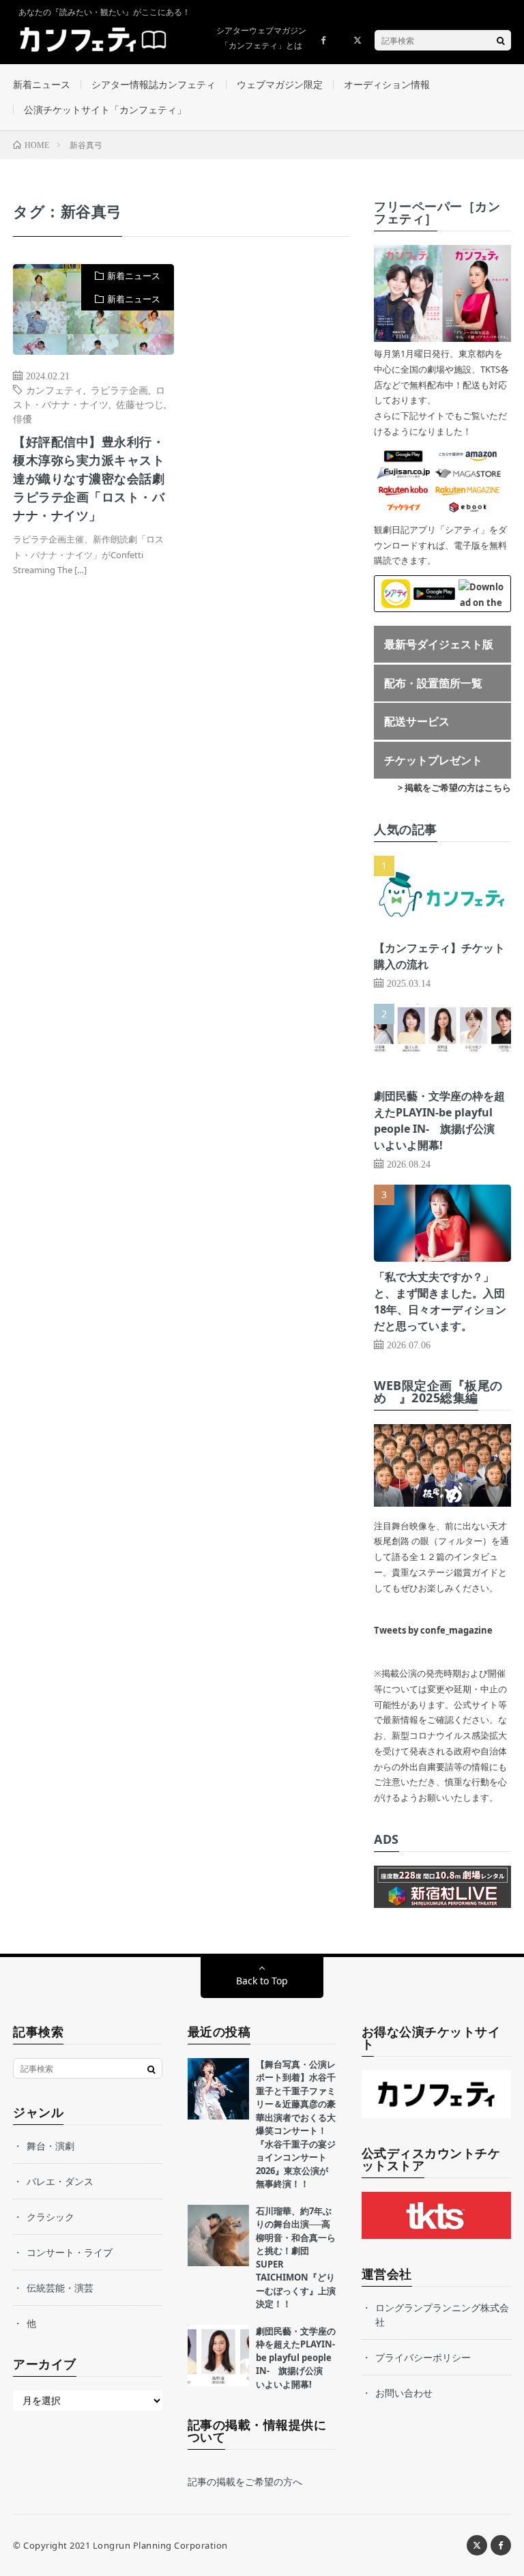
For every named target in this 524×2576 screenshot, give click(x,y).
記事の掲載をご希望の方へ (245, 2481)
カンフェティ (55, 390)
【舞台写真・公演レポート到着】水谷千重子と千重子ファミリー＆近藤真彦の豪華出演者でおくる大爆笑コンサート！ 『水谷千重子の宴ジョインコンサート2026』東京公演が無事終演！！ (296, 2124)
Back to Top (262, 1981)
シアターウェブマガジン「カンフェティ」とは (261, 38)
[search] (501, 40)
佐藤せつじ (140, 404)
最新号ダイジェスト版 (439, 644)
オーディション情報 (387, 84)
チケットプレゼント (433, 760)
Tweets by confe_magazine (433, 1630)
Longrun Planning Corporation (160, 2545)
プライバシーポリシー (423, 2357)
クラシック (50, 2217)
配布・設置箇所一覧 (433, 683)
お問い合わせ (404, 2393)
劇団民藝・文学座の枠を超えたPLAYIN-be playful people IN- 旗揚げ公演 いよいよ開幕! (296, 2358)
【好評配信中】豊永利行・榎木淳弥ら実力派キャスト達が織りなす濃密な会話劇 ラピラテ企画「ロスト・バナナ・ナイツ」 (93, 478)
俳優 (23, 418)
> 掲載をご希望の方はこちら (454, 787)
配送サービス (417, 721)
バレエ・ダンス (60, 2181)
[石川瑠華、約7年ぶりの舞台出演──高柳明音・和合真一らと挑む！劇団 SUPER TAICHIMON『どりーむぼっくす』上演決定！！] (218, 2235)
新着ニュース (42, 84)
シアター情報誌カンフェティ (154, 84)
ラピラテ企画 (119, 390)
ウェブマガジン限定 (280, 84)
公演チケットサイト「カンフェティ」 (105, 110)
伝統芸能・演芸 (60, 2288)
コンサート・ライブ (70, 2252)
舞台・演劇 (50, 2146)
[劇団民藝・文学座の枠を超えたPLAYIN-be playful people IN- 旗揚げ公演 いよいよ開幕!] (218, 2356)
